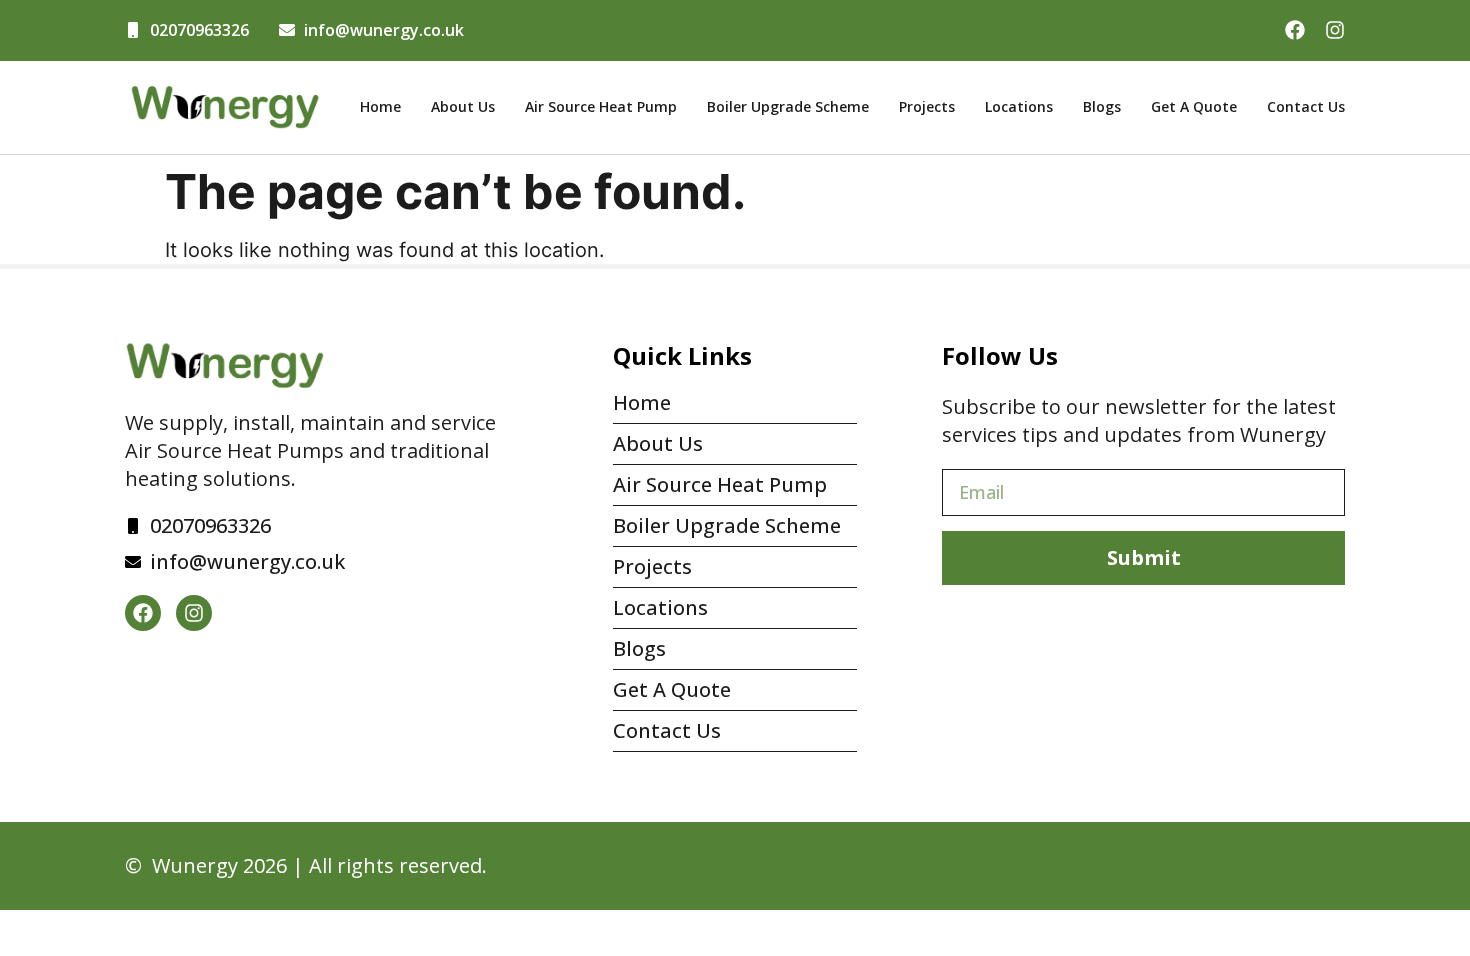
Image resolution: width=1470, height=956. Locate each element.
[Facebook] (1295, 30)
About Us (463, 106)
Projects (927, 106)
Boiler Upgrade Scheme (788, 106)
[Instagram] (1335, 30)
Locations (1019, 106)
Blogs (1102, 106)
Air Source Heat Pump (601, 106)
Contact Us (1306, 106)
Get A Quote (1194, 106)
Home (380, 106)
